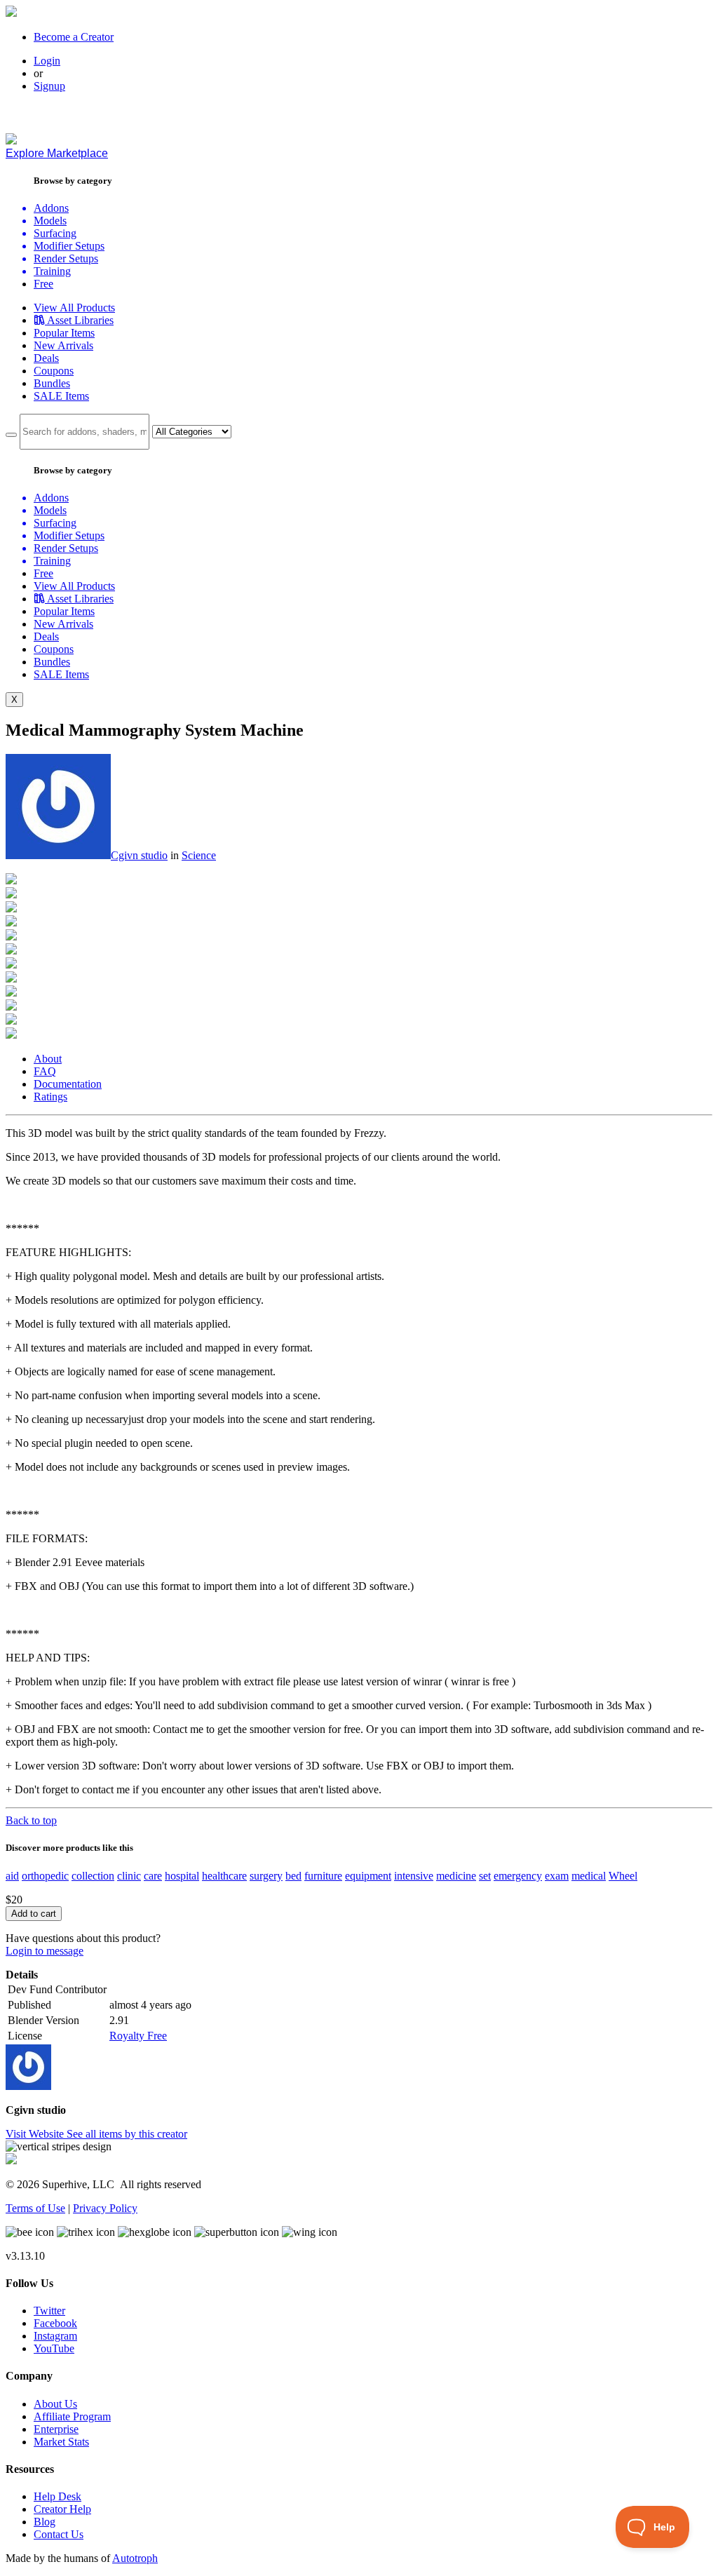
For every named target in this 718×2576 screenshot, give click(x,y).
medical (589, 1876)
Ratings (50, 1097)
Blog (45, 2522)
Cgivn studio (139, 855)
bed (293, 1876)
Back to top (31, 1820)
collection (93, 1876)
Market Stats (61, 2442)
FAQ (45, 1071)
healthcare (224, 1876)
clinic (129, 1876)
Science (199, 855)
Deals (46, 358)
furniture (323, 1876)
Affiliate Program (72, 2416)
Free (43, 284)
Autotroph (135, 2558)
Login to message (45, 1951)
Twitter (49, 2311)
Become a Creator (74, 37)
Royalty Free (138, 2036)
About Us (55, 2404)
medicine (456, 1876)
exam (557, 1876)
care (153, 1876)
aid (12, 1876)
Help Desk (57, 2496)
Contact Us (59, 2534)
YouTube (54, 2348)
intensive (414, 1876)
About (48, 1059)
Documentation (68, 1084)
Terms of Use (35, 2208)
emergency (518, 1876)
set (485, 1876)
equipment (368, 1876)
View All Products (74, 308)
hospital (182, 1876)
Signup (49, 86)
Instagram (55, 2336)
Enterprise (56, 2429)
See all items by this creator (127, 2134)
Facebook (55, 2323)
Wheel (623, 1876)
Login (47, 61)
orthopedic (45, 1876)
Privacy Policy (105, 2208)
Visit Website (36, 2134)
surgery (266, 1876)
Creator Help (62, 2509)
